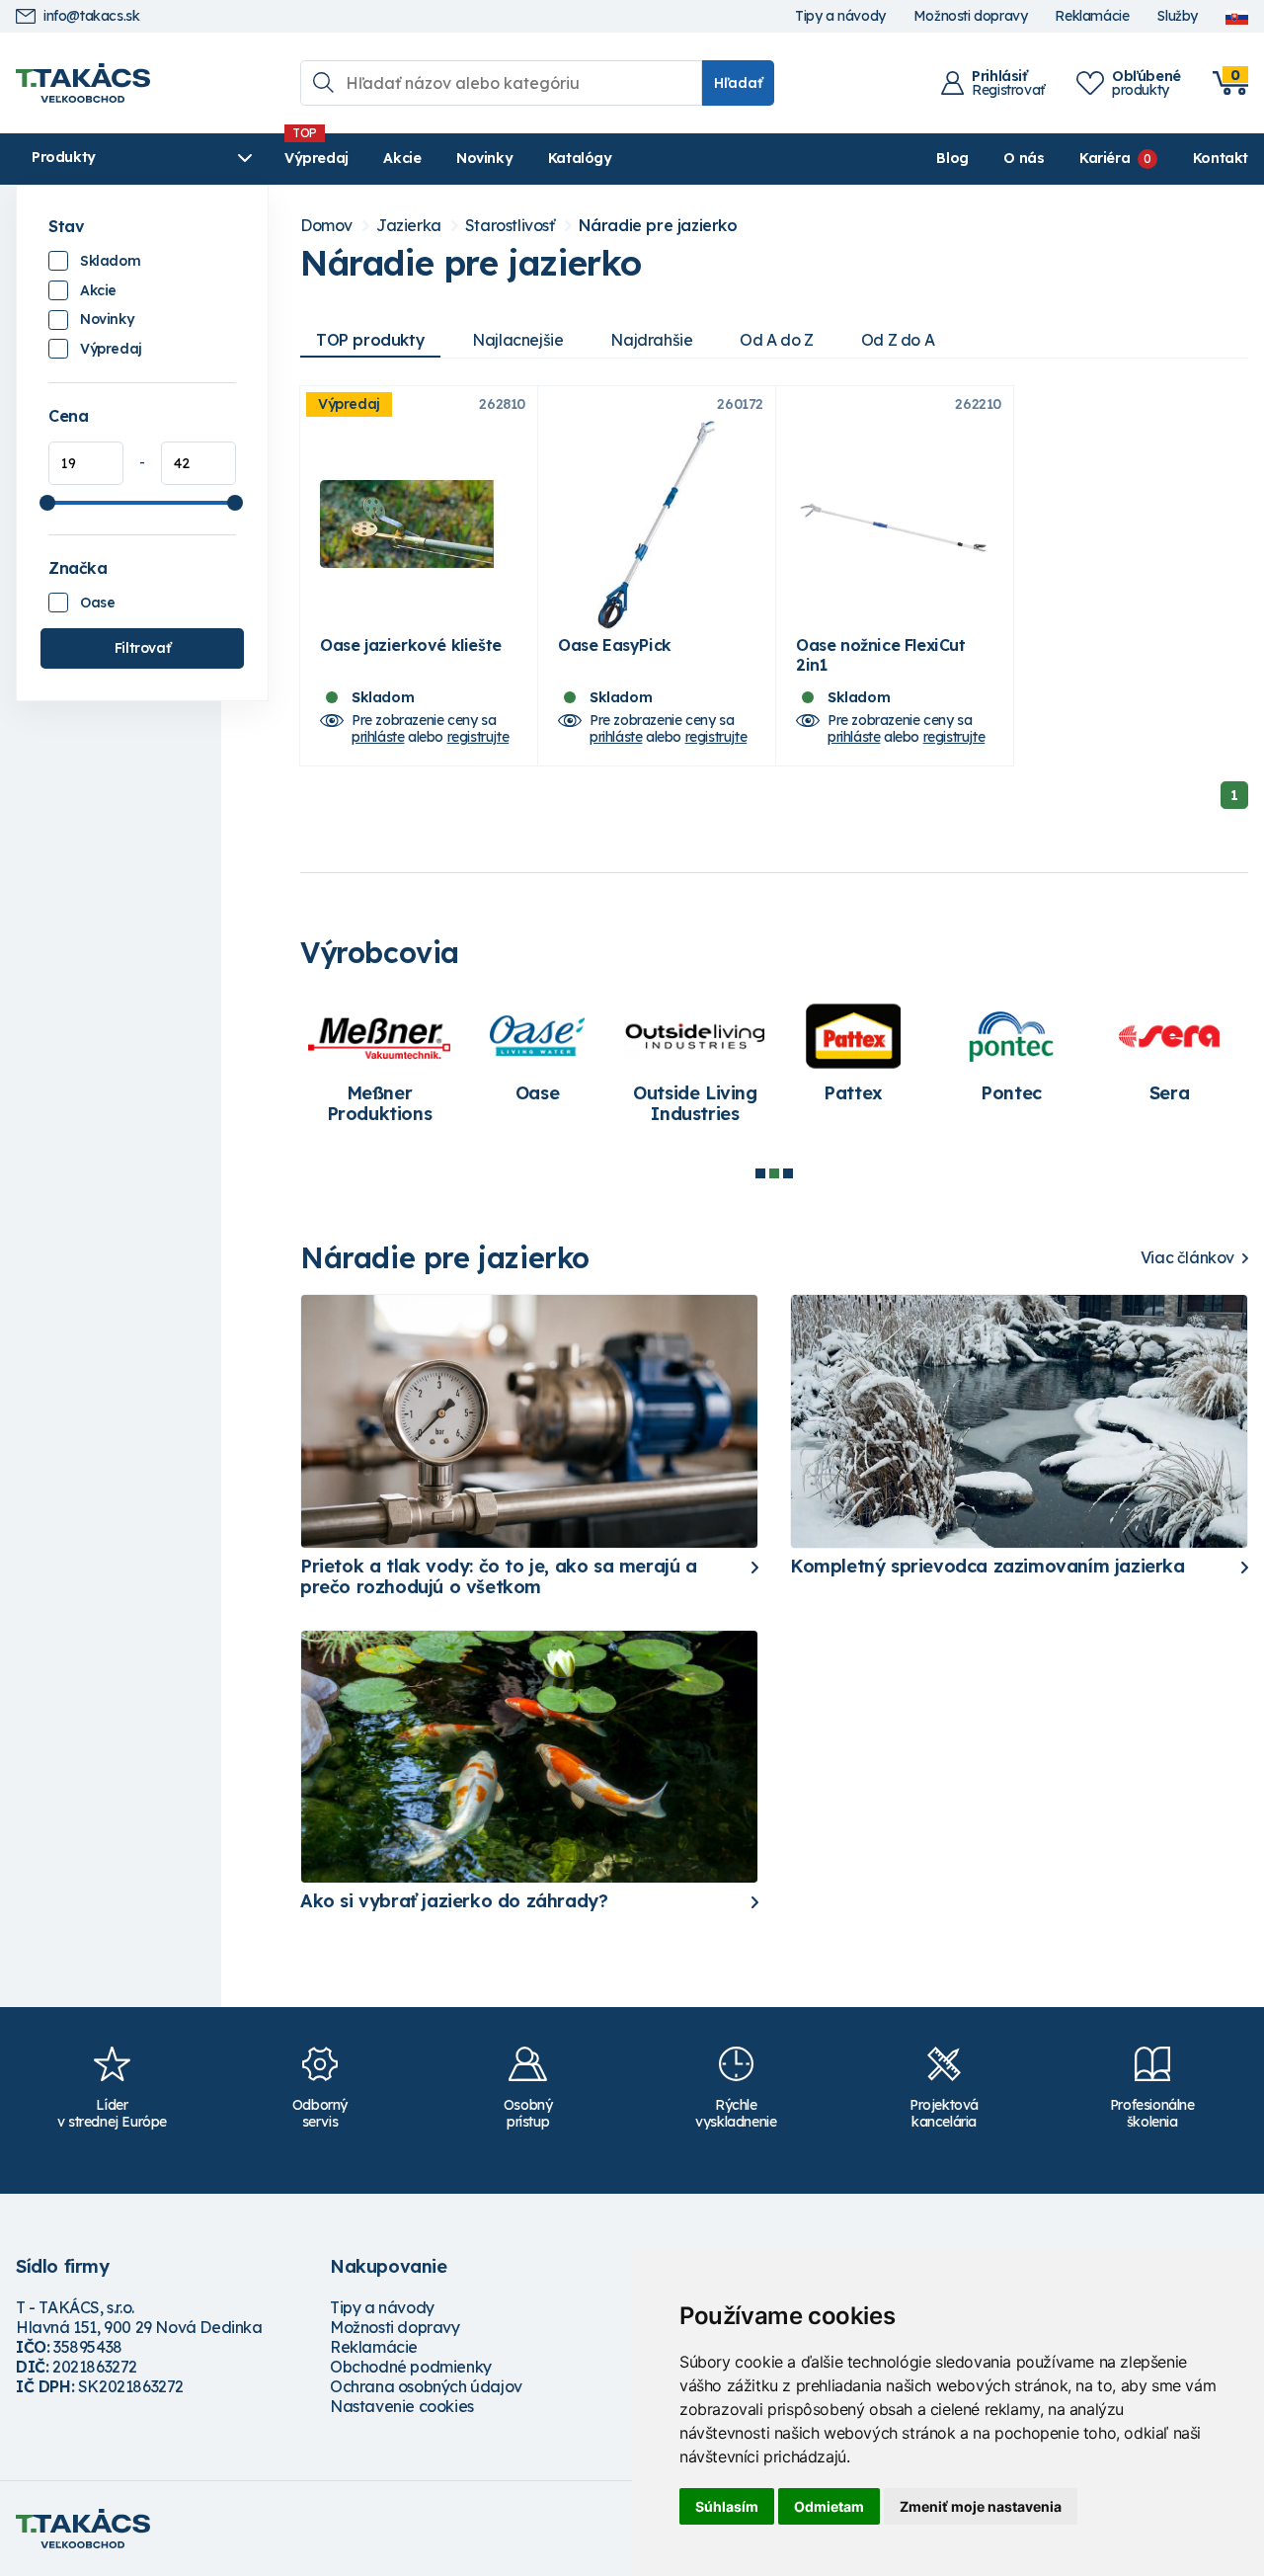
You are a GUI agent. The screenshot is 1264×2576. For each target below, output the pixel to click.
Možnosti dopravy (971, 16)
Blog (952, 158)
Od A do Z (776, 340)
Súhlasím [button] (727, 2506)
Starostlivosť (510, 226)
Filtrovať (142, 648)
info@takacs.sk (91, 16)
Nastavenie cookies (402, 2406)
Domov (326, 226)
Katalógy (580, 158)
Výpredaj (316, 158)
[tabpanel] (379, 1067)
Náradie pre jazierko (658, 226)
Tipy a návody (840, 16)
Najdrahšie (651, 340)
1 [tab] (760, 1173)
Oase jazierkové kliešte (411, 645)
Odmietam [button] (829, 2506)
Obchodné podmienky (411, 2367)
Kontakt (1221, 158)
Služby (1177, 16)
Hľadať (738, 83)
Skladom (110, 261)
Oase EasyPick (615, 645)
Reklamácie (1092, 16)
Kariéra (1105, 158)
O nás (1024, 158)
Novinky (484, 158)
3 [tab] (788, 1173)
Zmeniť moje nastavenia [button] (981, 2506)
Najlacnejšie (517, 340)
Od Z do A (898, 340)
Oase (97, 603)
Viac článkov (1187, 1258)
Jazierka (409, 226)
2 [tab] (774, 1173)
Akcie (402, 158)
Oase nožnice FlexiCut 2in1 (881, 655)
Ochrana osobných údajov (426, 2386)
